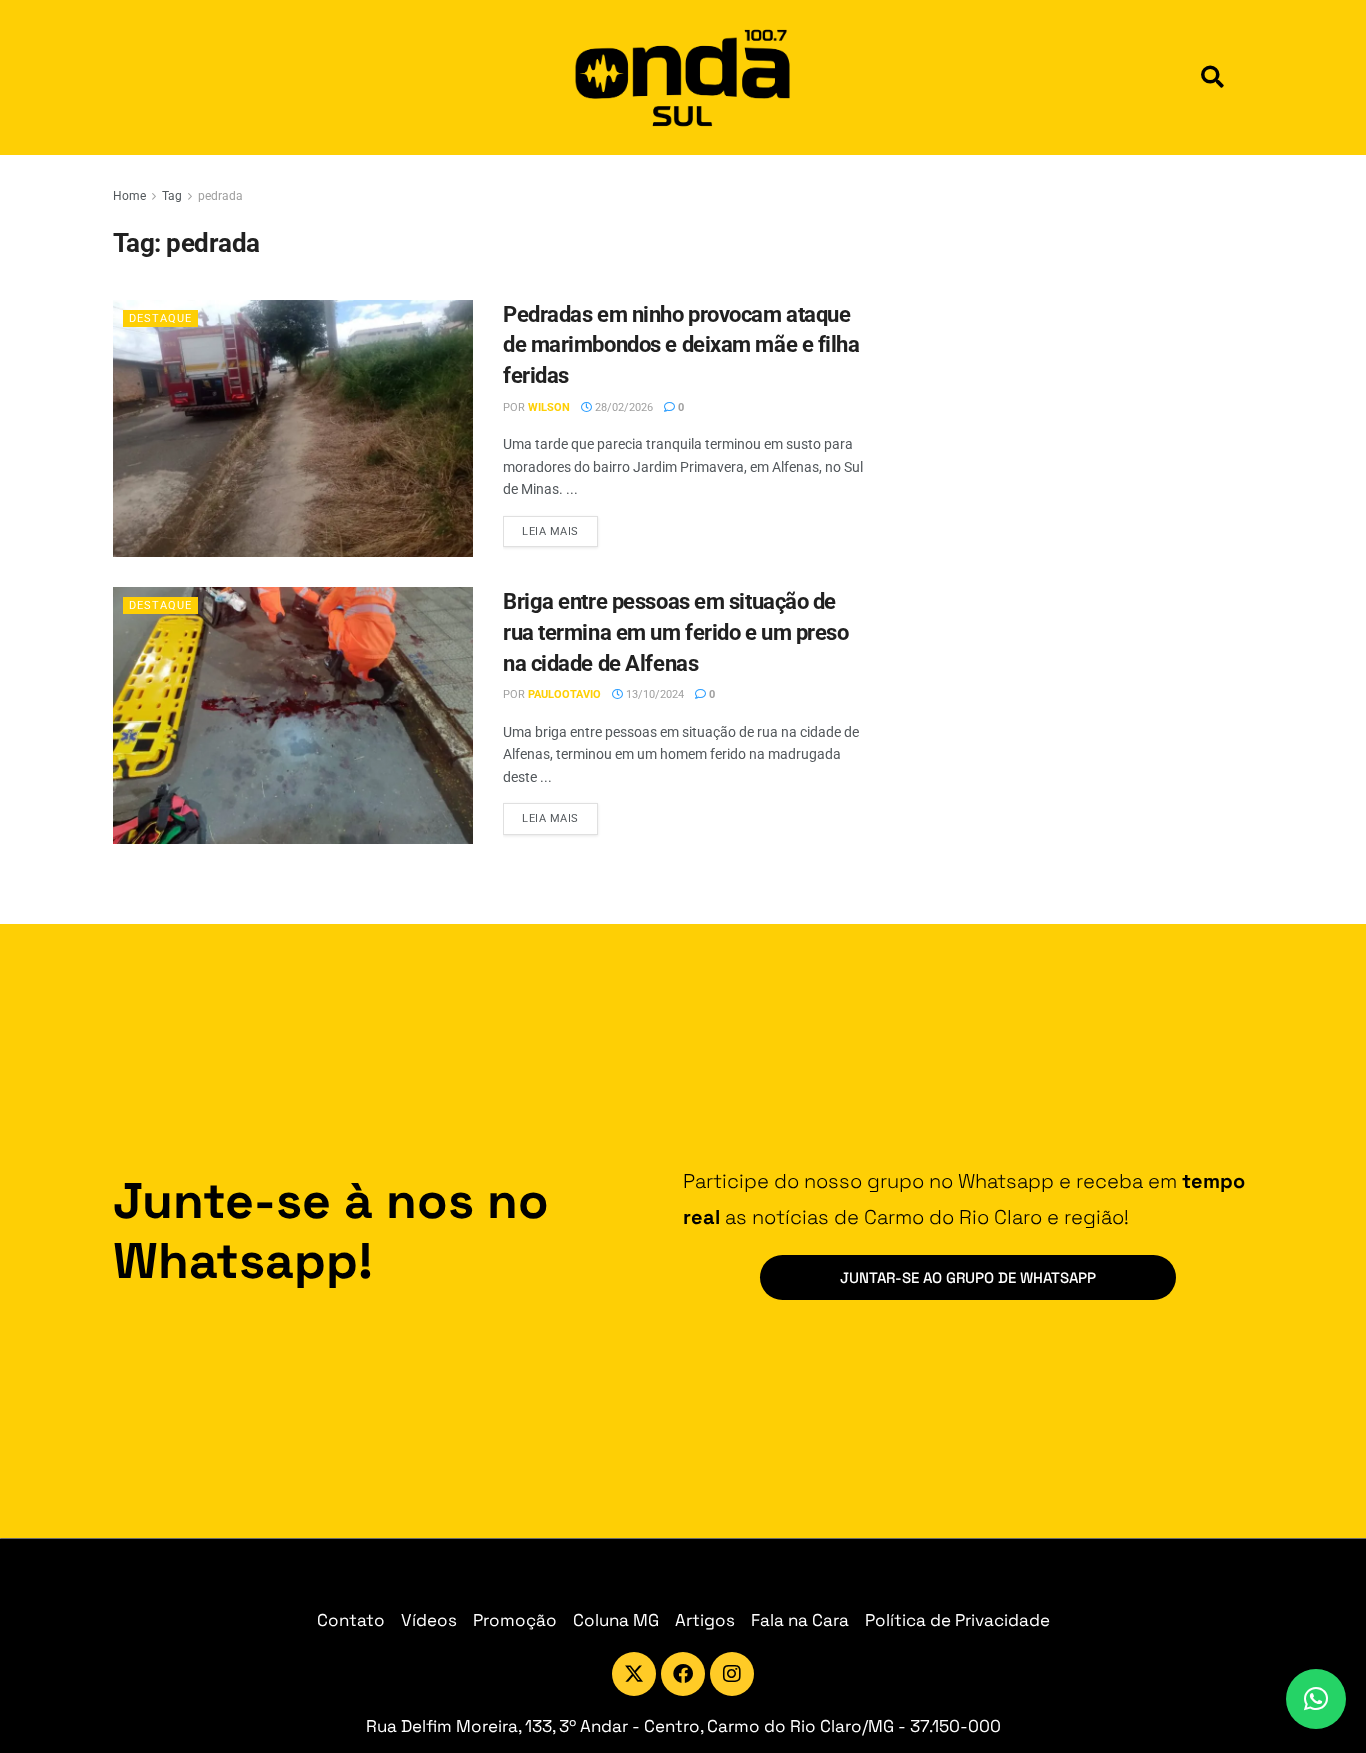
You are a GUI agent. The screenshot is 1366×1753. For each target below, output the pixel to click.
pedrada (220, 196)
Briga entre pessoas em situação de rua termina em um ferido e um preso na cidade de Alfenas (676, 632)
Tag (172, 196)
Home (129, 196)
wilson (549, 407)
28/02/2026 (622, 407)
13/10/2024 (653, 694)
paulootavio (564, 694)
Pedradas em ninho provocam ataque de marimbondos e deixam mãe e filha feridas (681, 345)
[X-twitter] (634, 1674)
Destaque (160, 318)
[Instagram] (732, 1674)
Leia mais (560, 527)
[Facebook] (683, 1674)
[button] (1212, 77)
